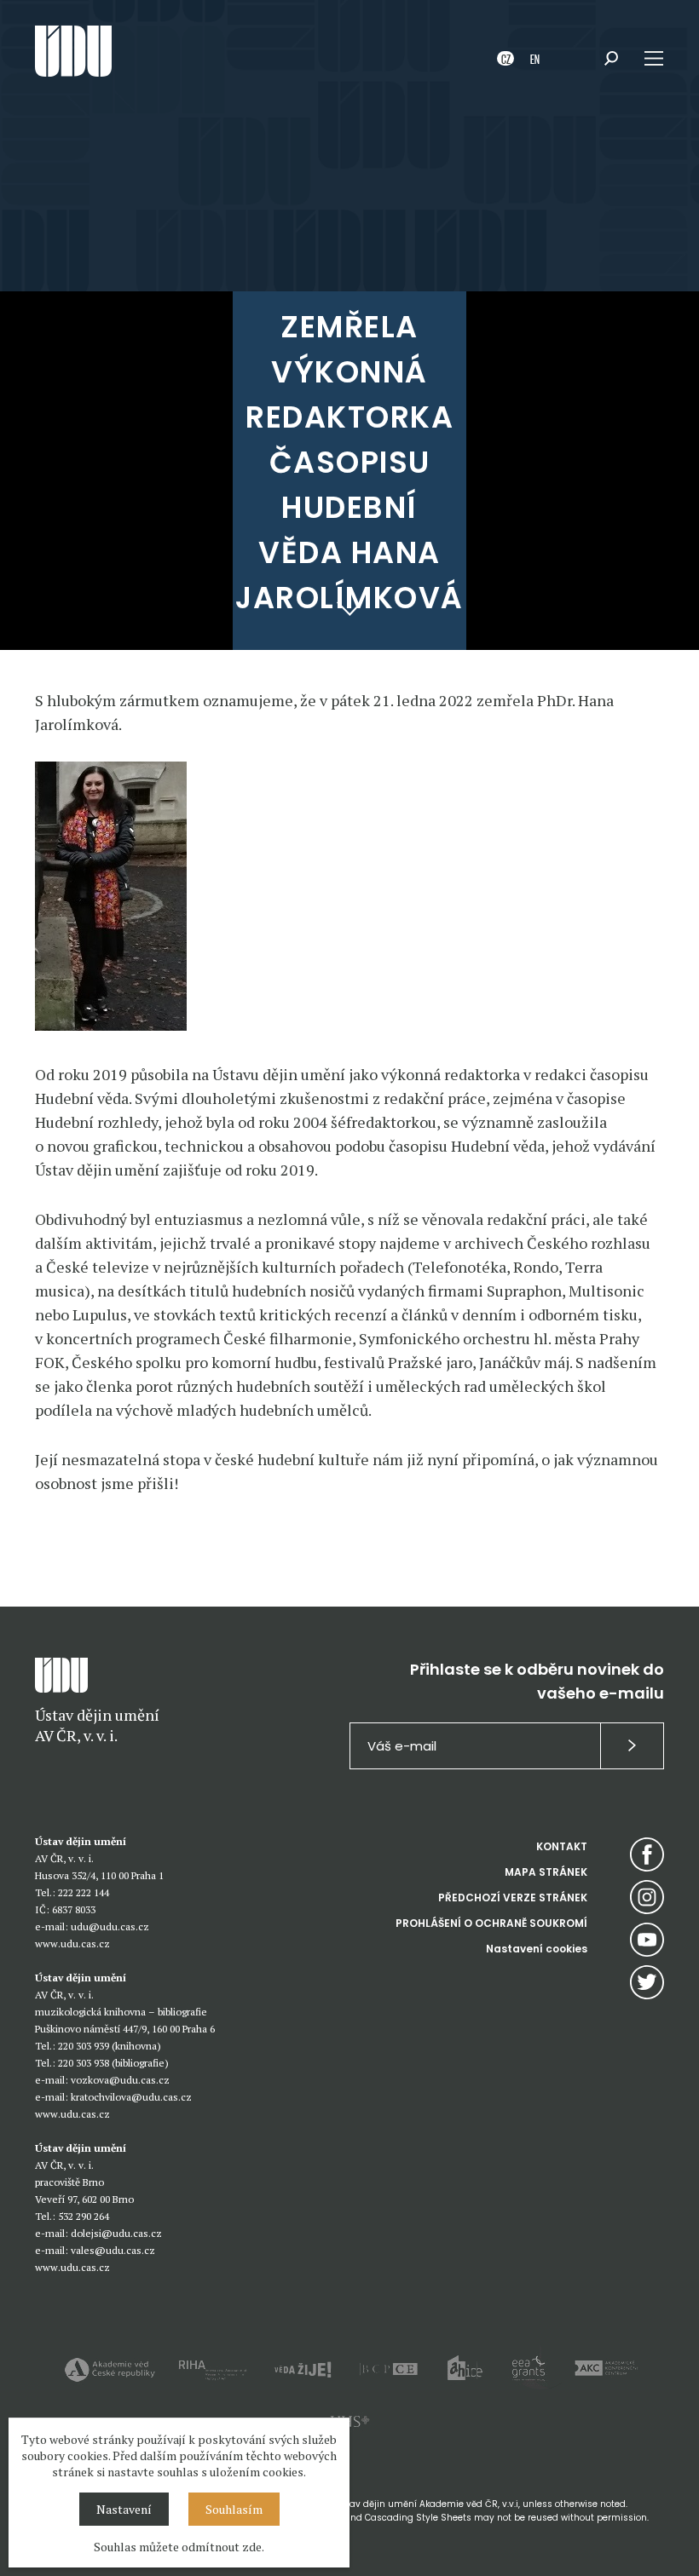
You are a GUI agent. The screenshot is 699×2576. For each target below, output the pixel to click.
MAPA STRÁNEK (546, 1872)
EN (535, 58)
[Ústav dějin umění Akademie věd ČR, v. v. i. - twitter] (647, 1982)
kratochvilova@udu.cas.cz (131, 2097)
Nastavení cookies (537, 1949)
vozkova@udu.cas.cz (120, 2080)
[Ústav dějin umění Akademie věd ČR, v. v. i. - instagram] (647, 1897)
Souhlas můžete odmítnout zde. (179, 2547)
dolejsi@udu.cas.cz (116, 2233)
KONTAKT (562, 1846)
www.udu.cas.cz (72, 1943)
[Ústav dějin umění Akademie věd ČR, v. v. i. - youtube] (647, 1940)
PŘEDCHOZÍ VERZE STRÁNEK (513, 1897)
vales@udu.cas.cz (113, 2250)
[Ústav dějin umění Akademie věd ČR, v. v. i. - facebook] (647, 1854)
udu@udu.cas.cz (110, 1926)
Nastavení (124, 2509)
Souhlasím (234, 2509)
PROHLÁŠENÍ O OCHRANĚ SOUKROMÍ (491, 1923)
